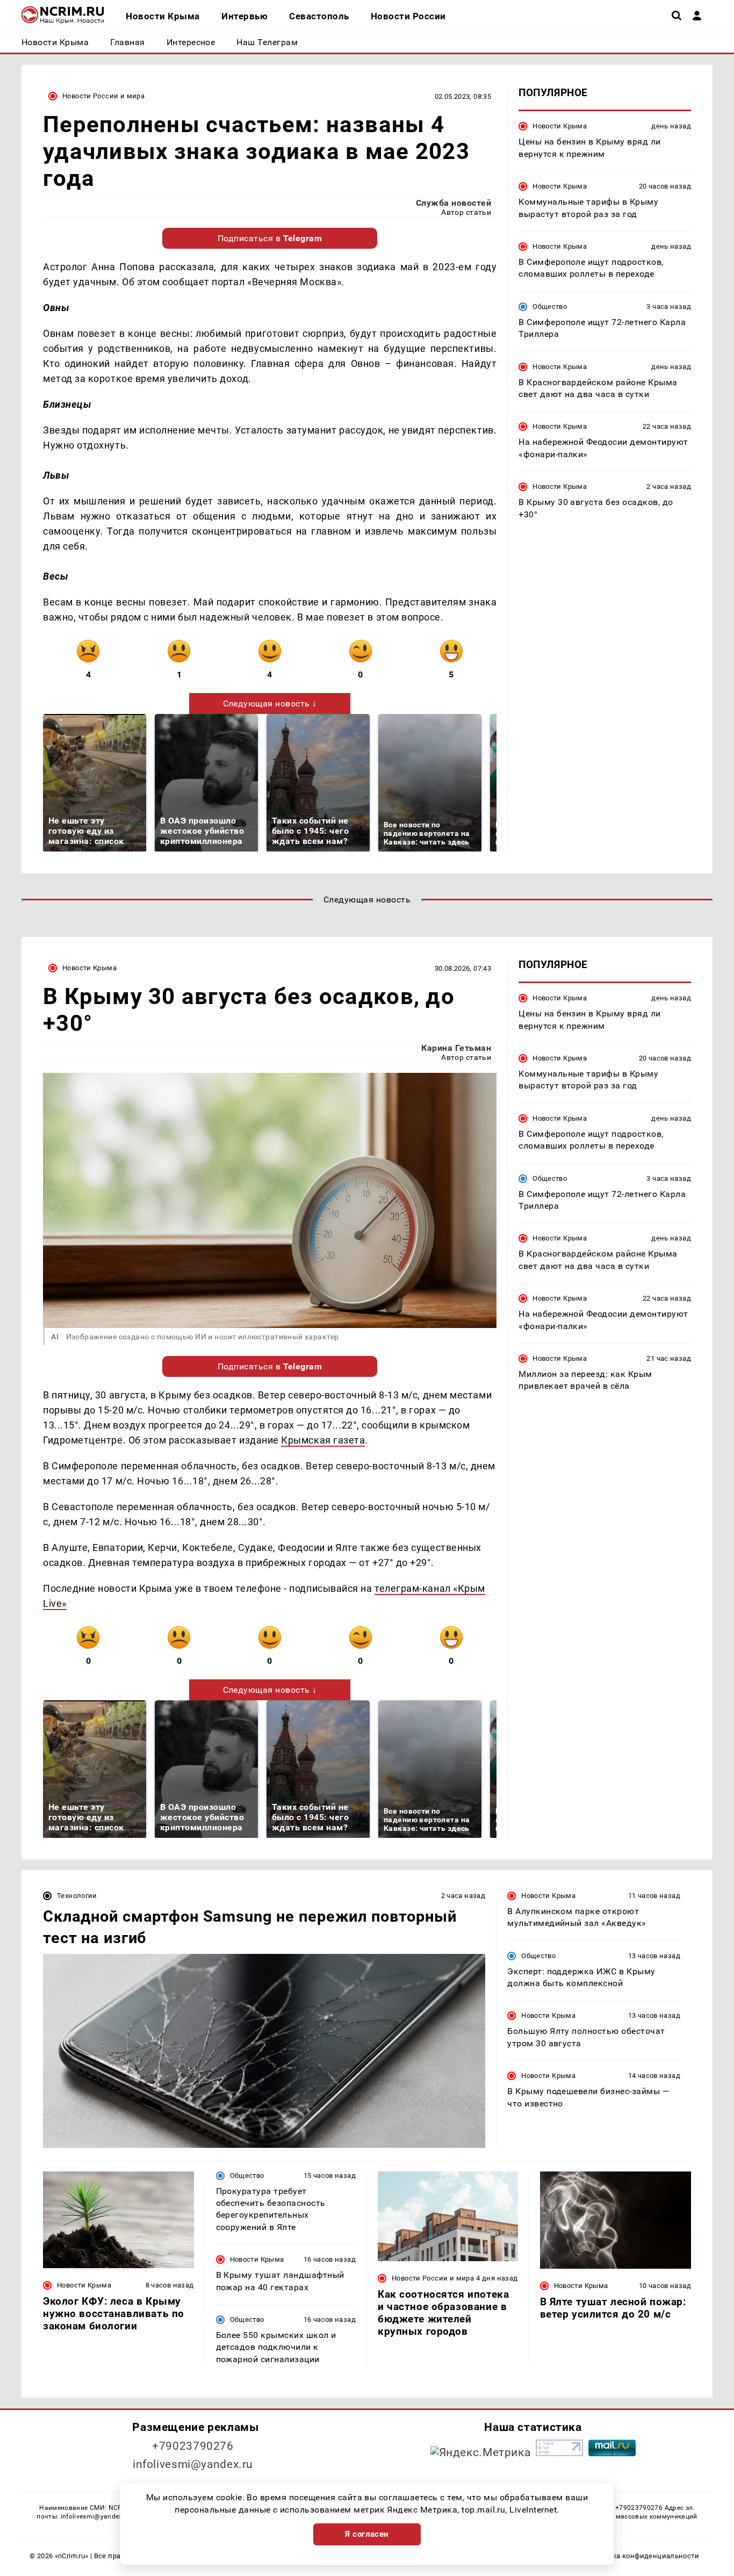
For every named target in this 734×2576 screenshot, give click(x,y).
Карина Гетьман (456, 1048)
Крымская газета (323, 1440)
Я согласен (367, 2534)
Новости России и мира (103, 96)
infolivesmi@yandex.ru (193, 2464)
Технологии (77, 1896)
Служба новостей (454, 203)
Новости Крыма (560, 126)
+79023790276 (193, 2446)
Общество (550, 306)
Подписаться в (270, 238)
